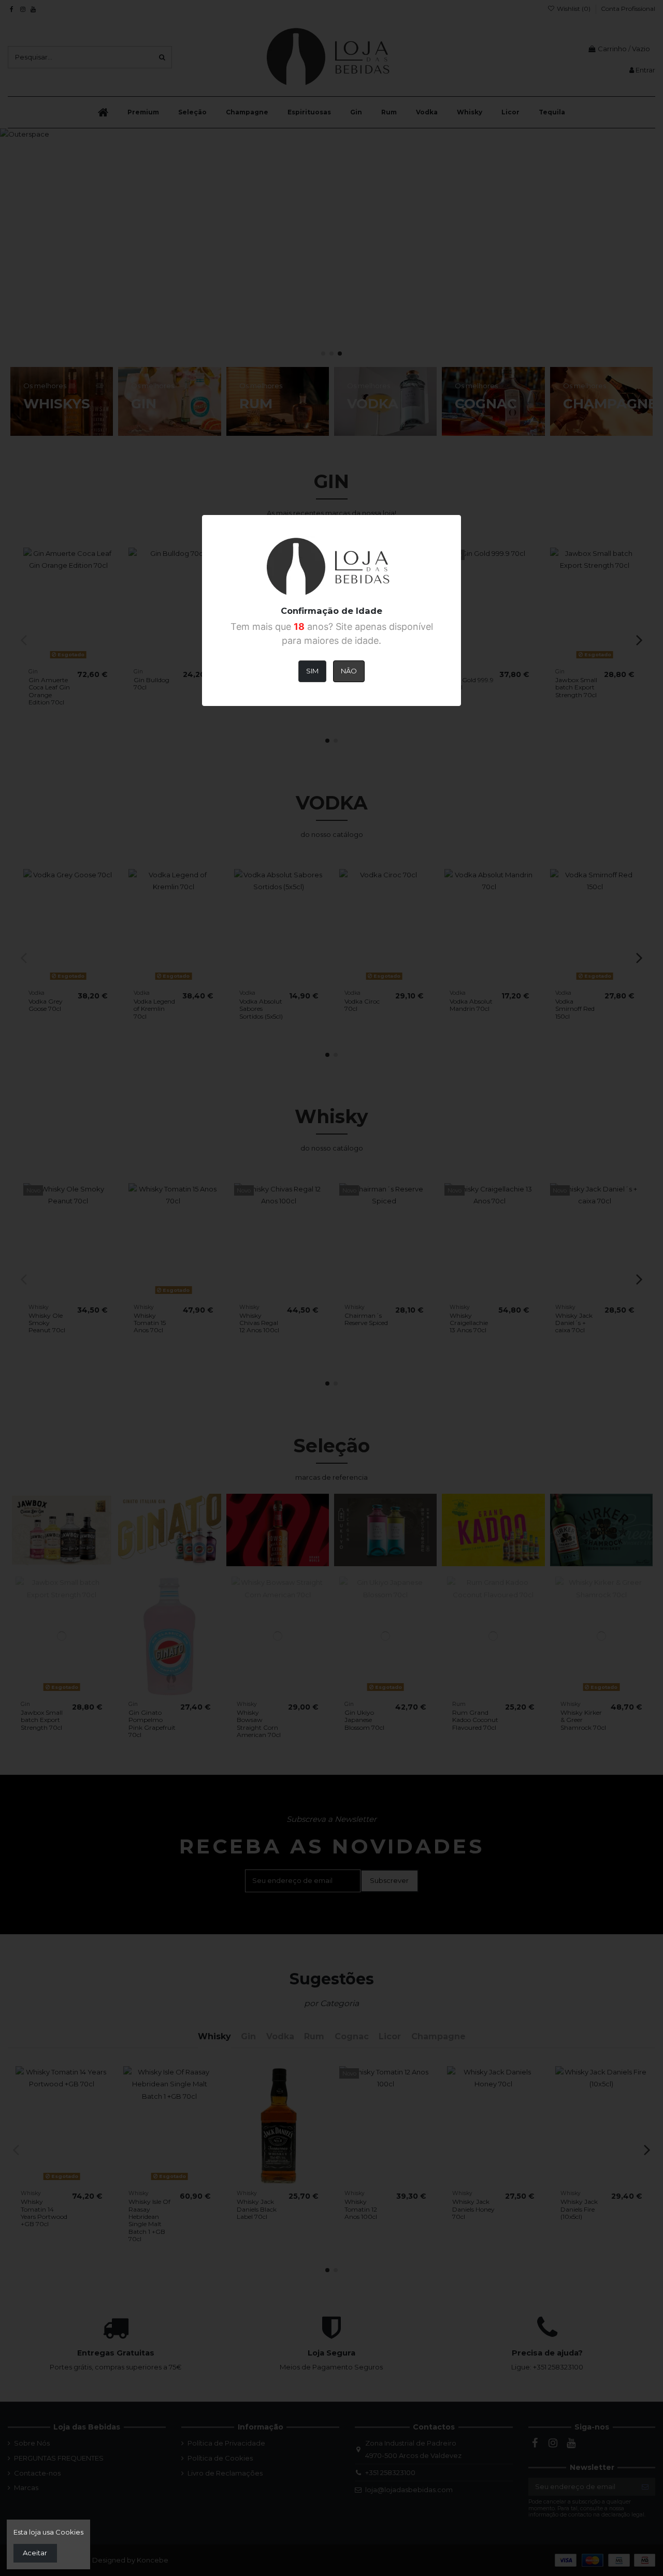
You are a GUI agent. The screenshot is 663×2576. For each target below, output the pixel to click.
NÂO (349, 671)
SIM (312, 671)
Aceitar (35, 2553)
